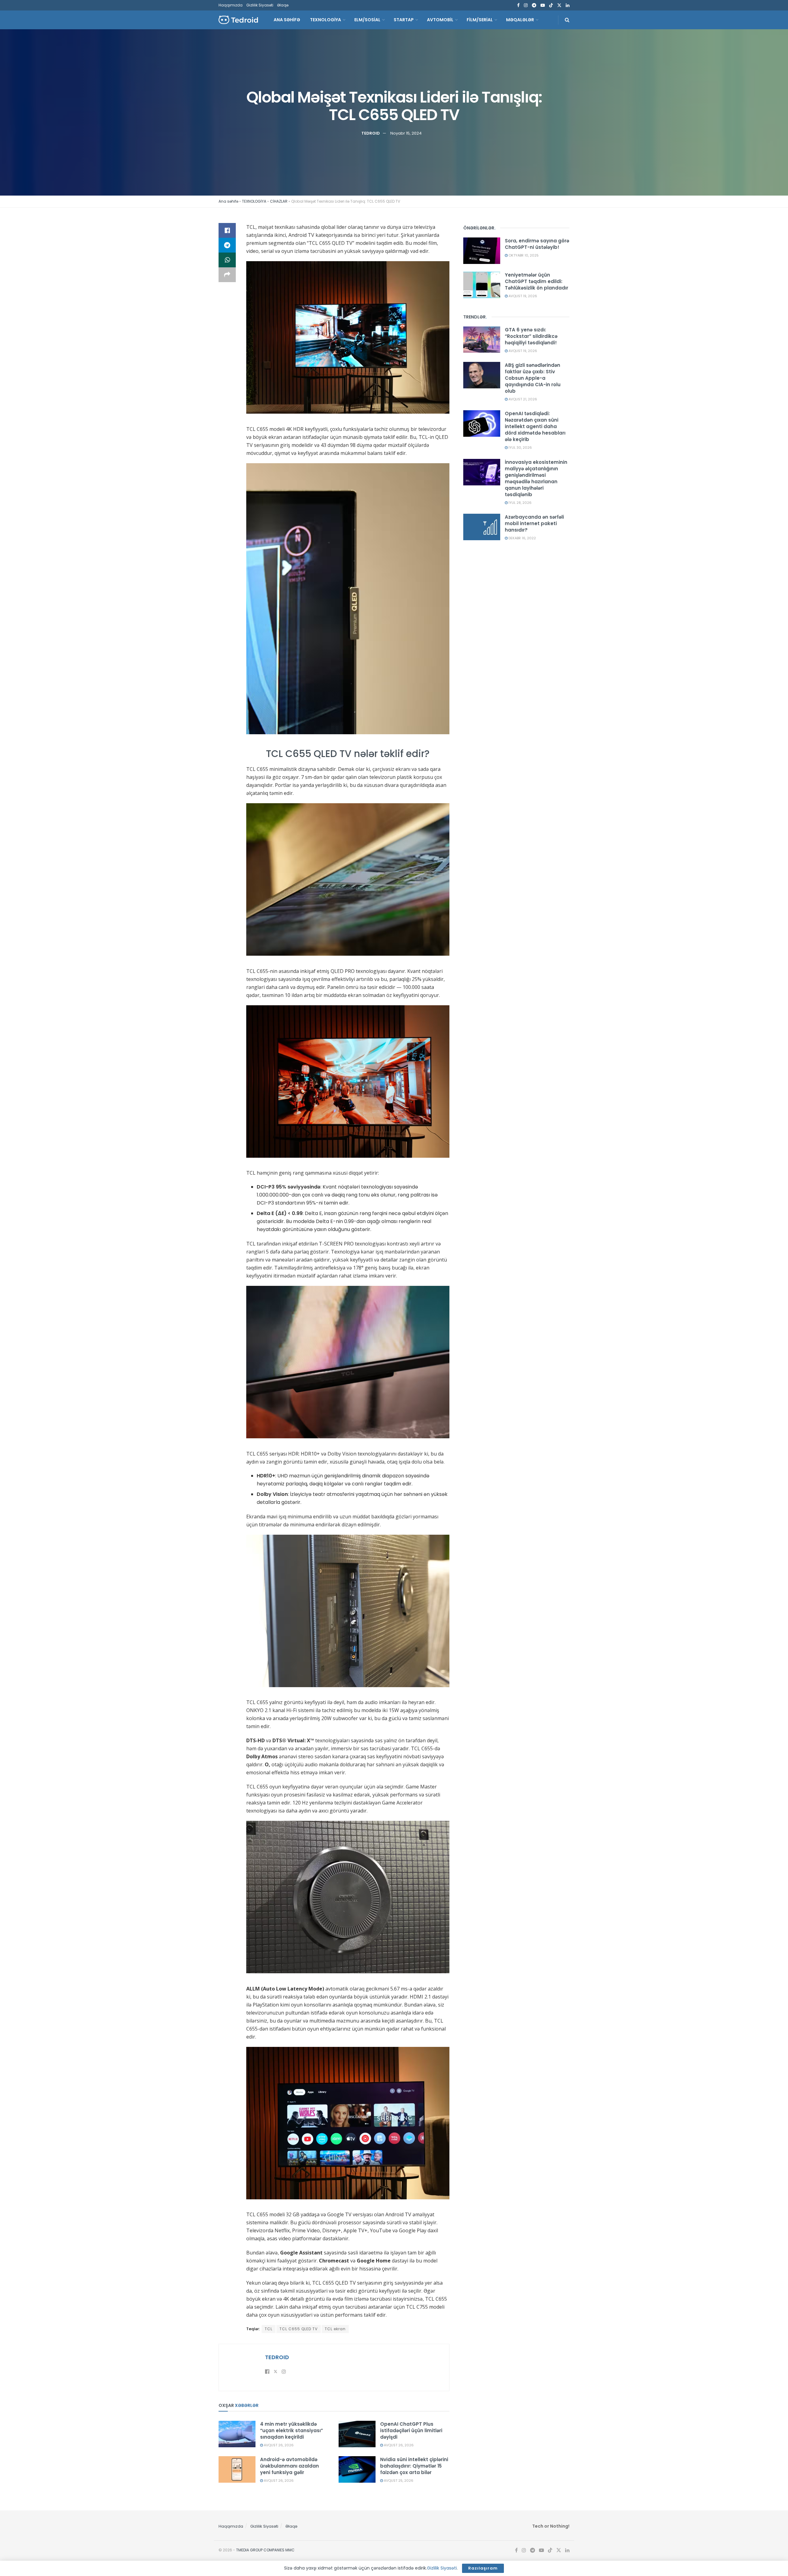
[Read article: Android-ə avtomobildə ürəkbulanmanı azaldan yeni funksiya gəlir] (237, 2469)
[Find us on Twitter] (559, 5)
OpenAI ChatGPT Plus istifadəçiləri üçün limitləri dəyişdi (411, 2430)
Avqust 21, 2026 (522, 399)
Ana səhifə (228, 201)
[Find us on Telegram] (534, 5)
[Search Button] (567, 20)
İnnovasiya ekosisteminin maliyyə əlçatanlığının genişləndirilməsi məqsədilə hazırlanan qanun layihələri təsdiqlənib (536, 478)
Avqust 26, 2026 (278, 2445)
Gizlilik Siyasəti (260, 5)
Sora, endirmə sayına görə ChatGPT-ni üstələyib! (537, 244)
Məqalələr (520, 20)
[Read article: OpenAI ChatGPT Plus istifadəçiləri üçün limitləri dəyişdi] (357, 2434)
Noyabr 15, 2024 (406, 133)
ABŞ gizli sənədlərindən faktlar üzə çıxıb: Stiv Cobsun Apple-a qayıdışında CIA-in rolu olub (533, 378)
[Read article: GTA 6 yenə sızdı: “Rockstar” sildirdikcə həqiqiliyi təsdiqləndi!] (482, 340)
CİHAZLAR (279, 201)
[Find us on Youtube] (543, 5)
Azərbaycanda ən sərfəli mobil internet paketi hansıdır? (534, 523)
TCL (269, 2329)
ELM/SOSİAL (367, 20)
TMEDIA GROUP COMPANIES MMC (265, 2550)
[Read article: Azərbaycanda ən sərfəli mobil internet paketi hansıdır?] (482, 527)
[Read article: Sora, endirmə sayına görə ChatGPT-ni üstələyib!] (482, 251)
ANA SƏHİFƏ (287, 20)
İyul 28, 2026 (520, 503)
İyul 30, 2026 (520, 448)
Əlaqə (283, 5)
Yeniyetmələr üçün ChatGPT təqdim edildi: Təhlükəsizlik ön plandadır (537, 281)
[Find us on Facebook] (518, 5)
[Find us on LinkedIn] (568, 5)
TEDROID (371, 133)
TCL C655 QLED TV (299, 2329)
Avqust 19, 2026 (522, 296)
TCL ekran (335, 2329)
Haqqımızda (231, 5)
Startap (404, 20)
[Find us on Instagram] (526, 5)
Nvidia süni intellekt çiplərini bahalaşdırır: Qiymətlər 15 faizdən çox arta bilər (414, 2466)
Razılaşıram (483, 2568)
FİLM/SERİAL (480, 20)
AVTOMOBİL (440, 20)
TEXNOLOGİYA (326, 20)
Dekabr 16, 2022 (522, 538)
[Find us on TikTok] (551, 6)
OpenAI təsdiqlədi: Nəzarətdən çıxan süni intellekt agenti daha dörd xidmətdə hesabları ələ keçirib (535, 426)
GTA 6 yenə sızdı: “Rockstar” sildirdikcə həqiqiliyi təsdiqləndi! (531, 336)
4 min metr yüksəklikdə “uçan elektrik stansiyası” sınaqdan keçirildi (291, 2430)
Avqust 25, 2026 (398, 2481)
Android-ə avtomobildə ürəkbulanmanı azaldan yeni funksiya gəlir (289, 2466)
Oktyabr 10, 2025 (523, 255)
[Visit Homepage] (238, 20)
